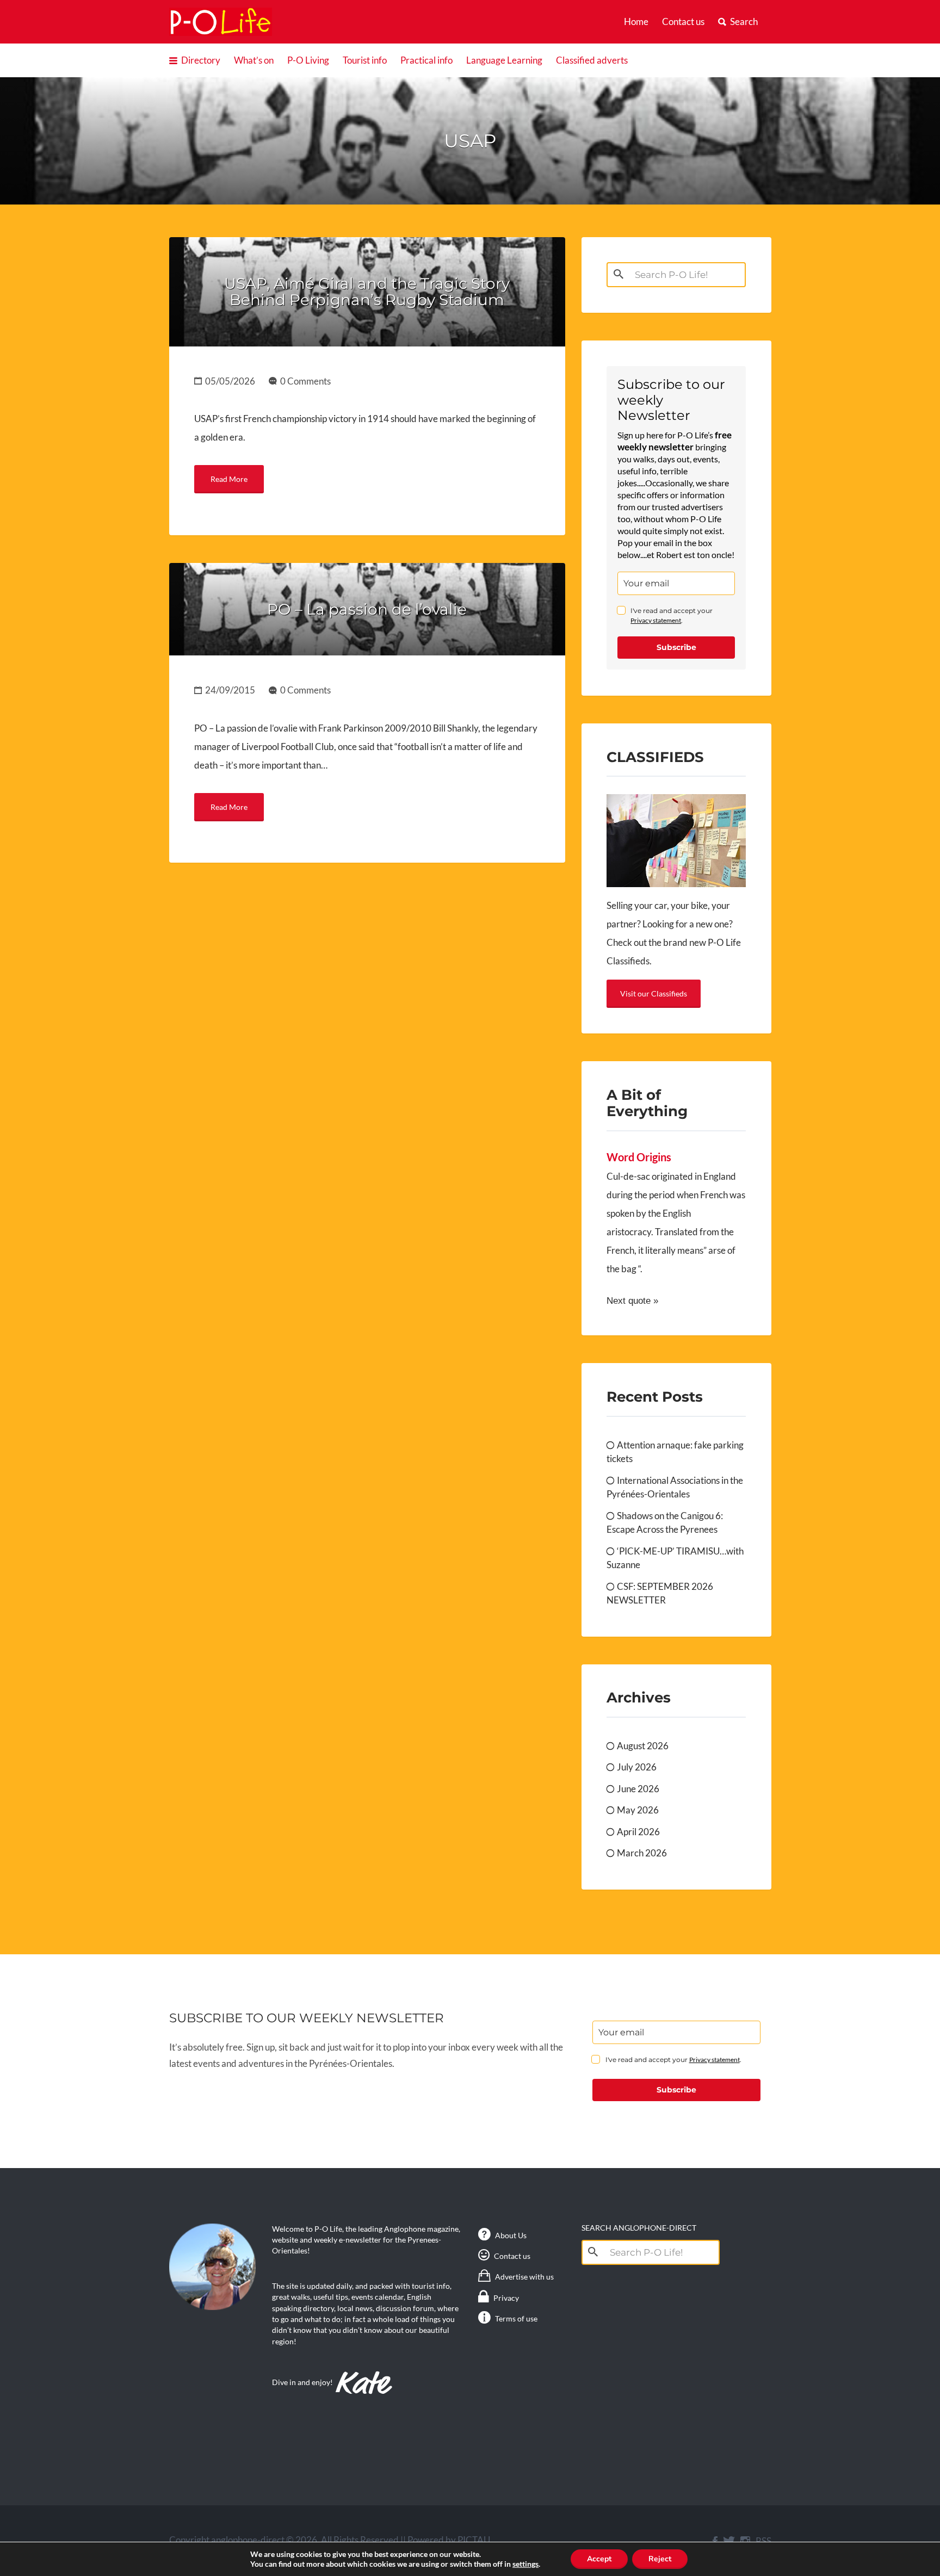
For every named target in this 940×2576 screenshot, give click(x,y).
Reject (660, 2559)
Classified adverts (592, 60)
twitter (729, 2541)
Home (636, 21)
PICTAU (474, 2540)
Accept (599, 2559)
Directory (201, 60)
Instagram (745, 2541)
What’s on (254, 60)
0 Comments (305, 381)
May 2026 (638, 1810)
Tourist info (365, 60)
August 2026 (643, 1746)
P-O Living (308, 60)
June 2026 (638, 1789)
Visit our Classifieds (654, 993)
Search (744, 21)
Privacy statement (656, 620)
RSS (763, 2541)
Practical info (426, 60)
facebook (715, 2541)
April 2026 (638, 1832)
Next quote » (632, 1301)
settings (525, 2564)
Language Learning (504, 60)
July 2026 (637, 1767)
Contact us (683, 21)
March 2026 (642, 1853)
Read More (229, 479)
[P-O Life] (221, 21)
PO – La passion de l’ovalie (367, 609)
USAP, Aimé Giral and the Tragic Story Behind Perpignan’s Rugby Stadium (367, 292)
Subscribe (676, 647)
